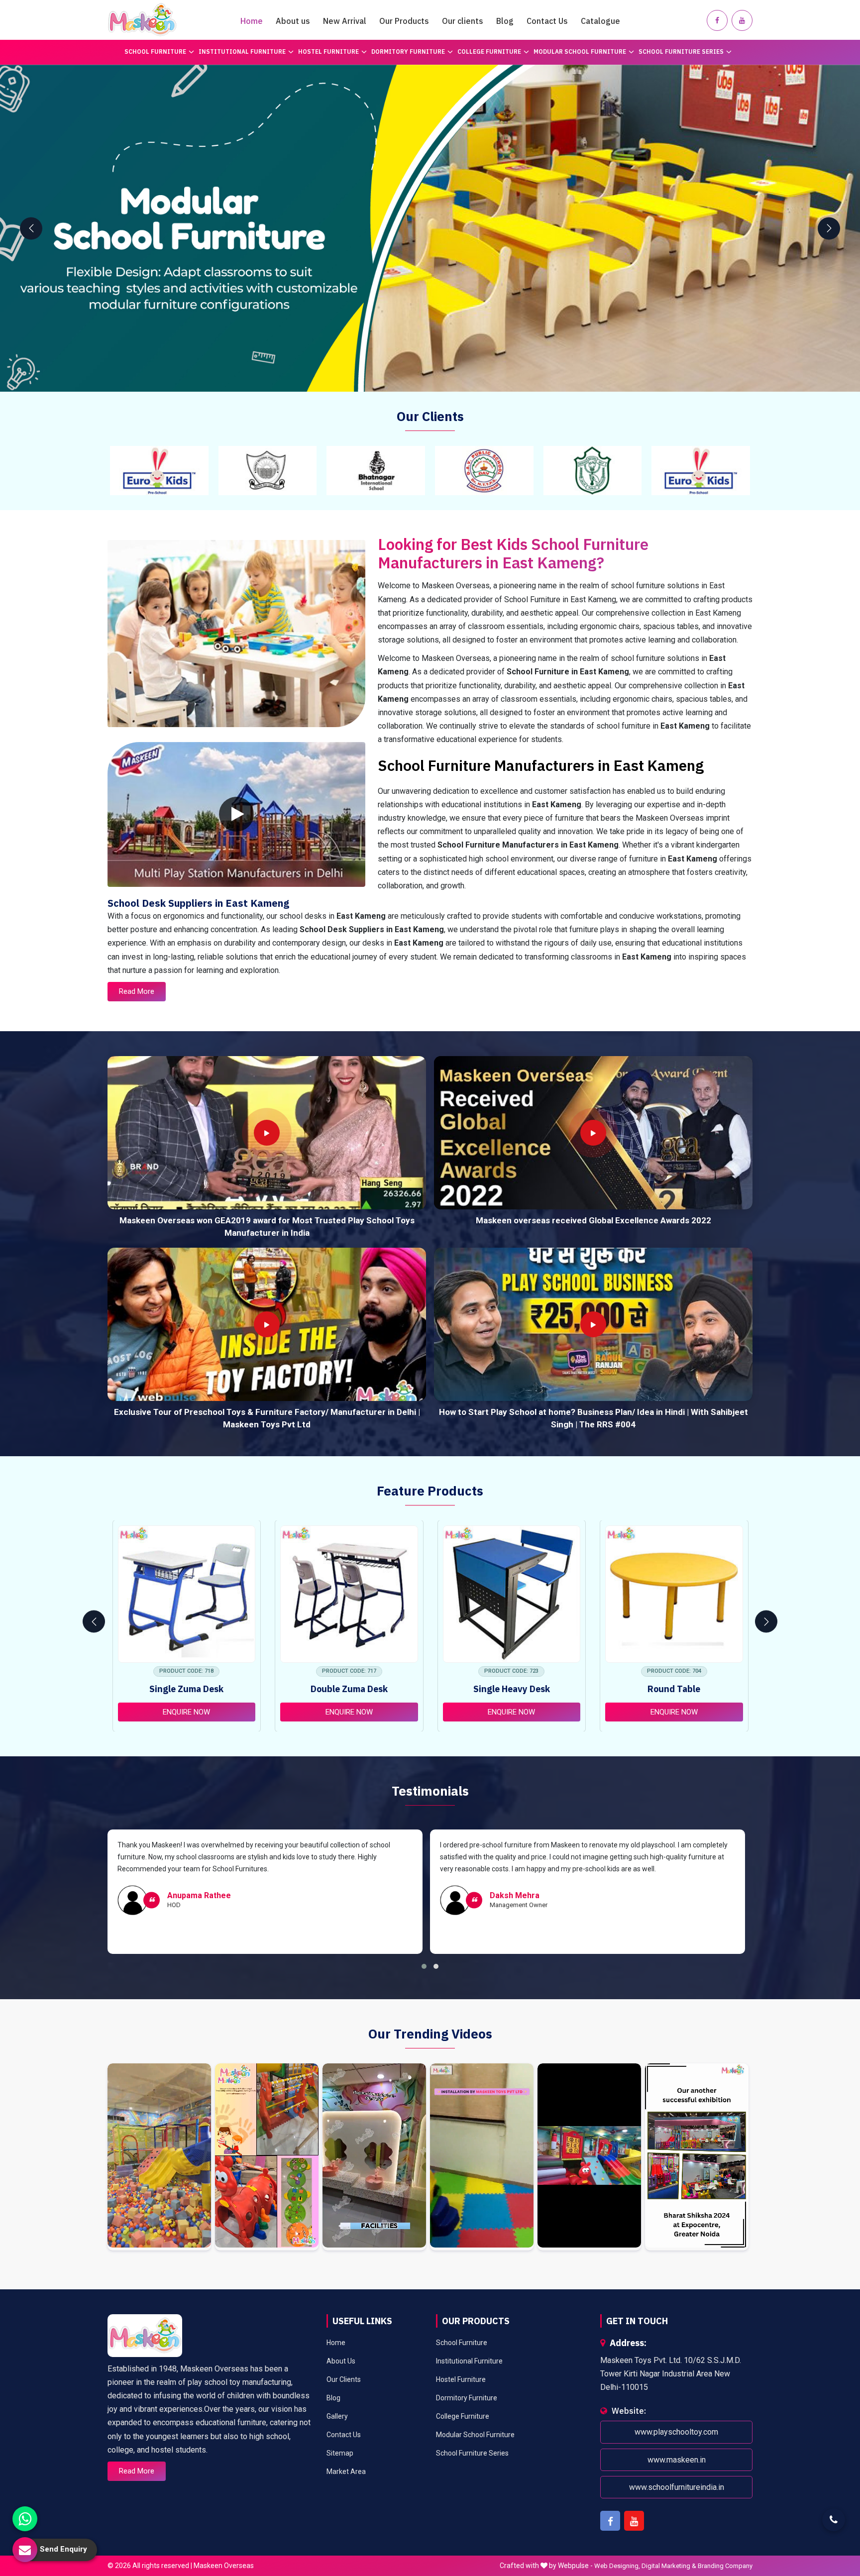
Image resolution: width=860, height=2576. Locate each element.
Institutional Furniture (242, 52)
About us (293, 21)
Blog (505, 21)
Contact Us (547, 21)
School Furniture (155, 52)
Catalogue (600, 21)
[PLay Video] (236, 814)
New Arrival (345, 21)
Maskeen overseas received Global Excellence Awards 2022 (593, 1220)
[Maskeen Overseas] (142, 20)
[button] (424, 1966)
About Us (341, 2361)
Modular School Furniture (580, 52)
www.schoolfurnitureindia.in (677, 2487)
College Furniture (489, 52)
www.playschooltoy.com (676, 2432)
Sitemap (340, 2453)
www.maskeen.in (677, 2460)
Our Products (404, 21)
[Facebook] (717, 20)
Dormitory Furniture (408, 52)
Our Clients (344, 2379)
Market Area (346, 2471)
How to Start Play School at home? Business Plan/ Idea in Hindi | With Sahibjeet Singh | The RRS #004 (593, 1418)
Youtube (634, 2521)
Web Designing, (617, 2566)
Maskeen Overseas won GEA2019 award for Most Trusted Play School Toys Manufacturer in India (267, 1227)
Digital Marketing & (669, 2566)
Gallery (337, 2416)
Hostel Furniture (328, 52)
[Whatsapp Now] (25, 2519)
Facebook (610, 2521)
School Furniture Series (681, 52)
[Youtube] (742, 20)
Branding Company (725, 2566)
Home (252, 21)
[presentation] (31, 228)
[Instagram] (159, 2157)
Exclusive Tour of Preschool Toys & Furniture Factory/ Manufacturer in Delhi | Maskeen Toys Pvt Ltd (267, 1418)
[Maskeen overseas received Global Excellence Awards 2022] (593, 1133)
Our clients (463, 21)
